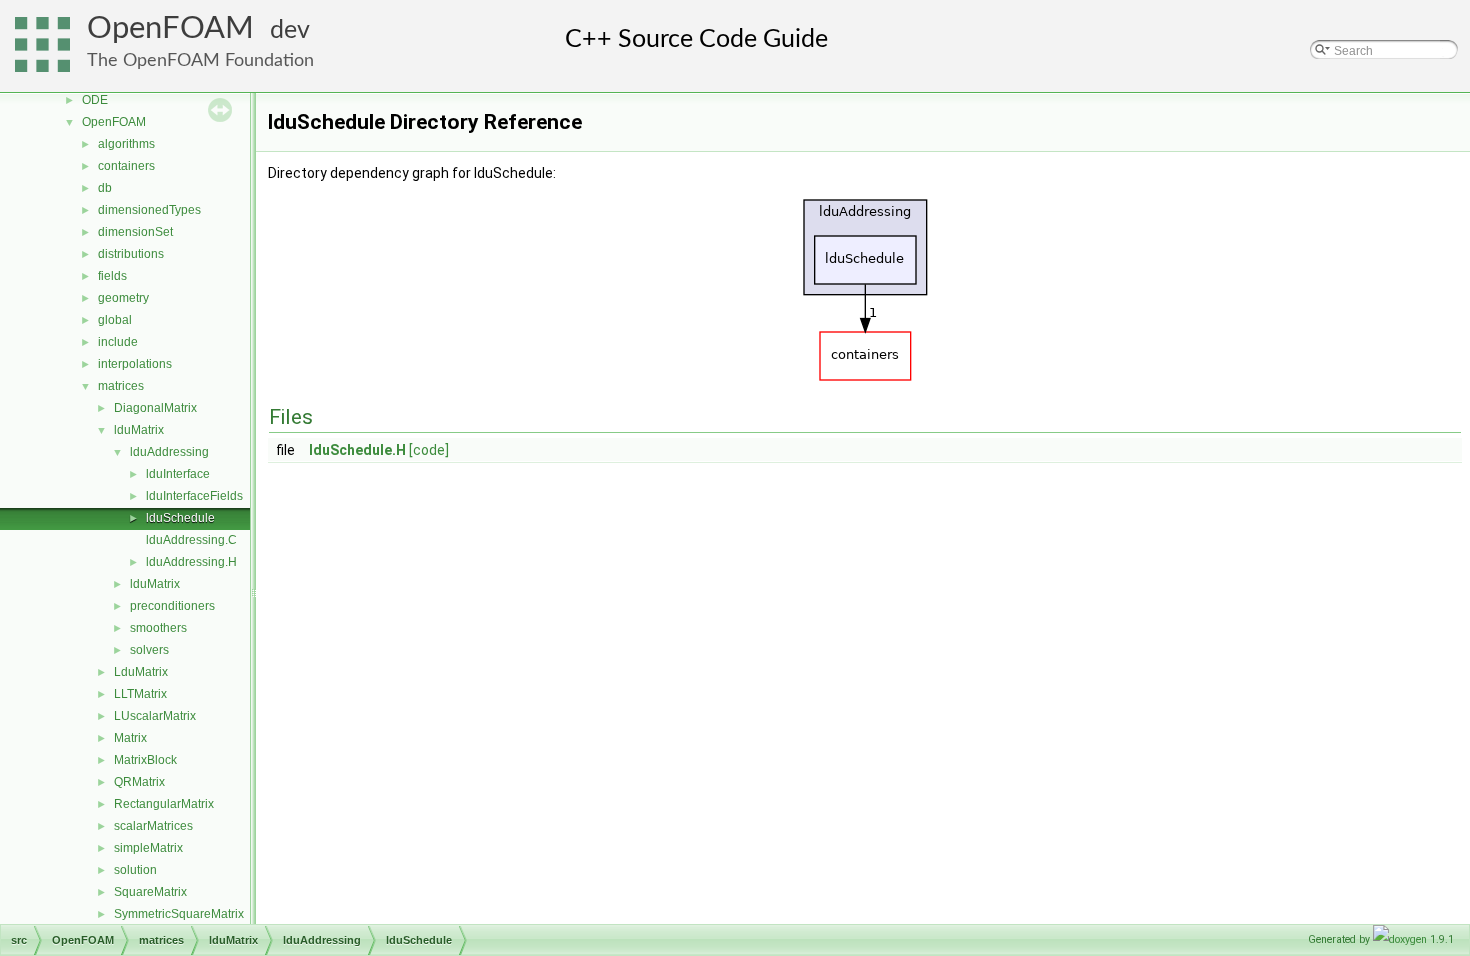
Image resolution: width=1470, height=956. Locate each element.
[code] (429, 450)
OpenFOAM (170, 28)
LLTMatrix (140, 694)
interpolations (135, 364)
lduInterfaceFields (194, 496)
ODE (95, 100)
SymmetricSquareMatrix (179, 914)
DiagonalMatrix (155, 408)
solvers (149, 650)
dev (290, 30)
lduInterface (178, 474)
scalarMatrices (153, 826)
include (118, 342)
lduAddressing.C (191, 540)
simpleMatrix (148, 848)
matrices (121, 386)
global (115, 320)
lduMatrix (139, 430)
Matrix (130, 738)
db (105, 188)
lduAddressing (169, 452)
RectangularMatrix (164, 804)
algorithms (126, 144)
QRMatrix (139, 782)
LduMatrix (141, 672)
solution (135, 870)
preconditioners (172, 606)
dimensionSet (135, 232)
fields (112, 276)
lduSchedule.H (357, 450)
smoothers (158, 628)
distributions (131, 254)
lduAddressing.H (191, 562)
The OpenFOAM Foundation (200, 60)
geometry (123, 298)
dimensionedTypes (149, 210)
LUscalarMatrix (155, 716)
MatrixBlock (145, 760)
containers (126, 166)
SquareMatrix (150, 892)
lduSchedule (180, 518)
